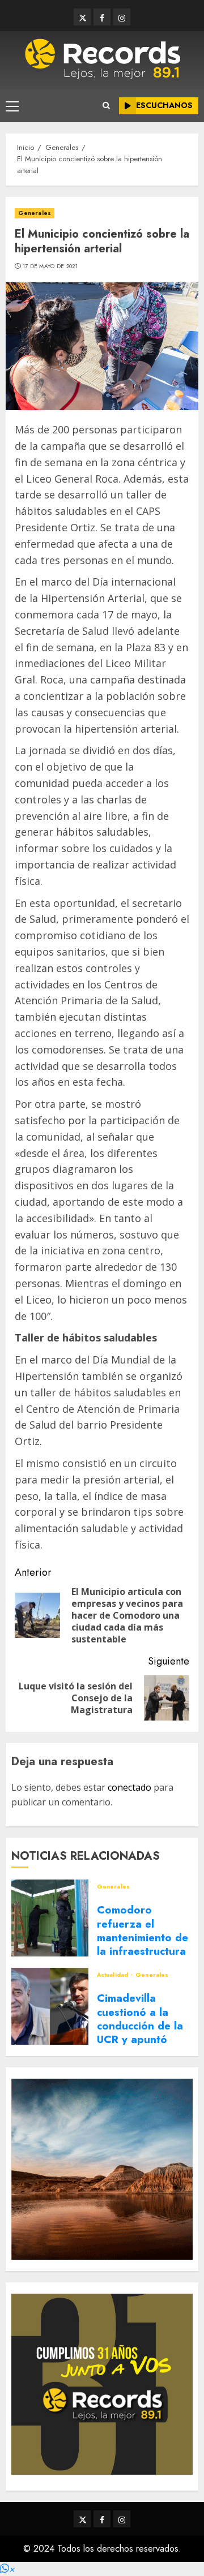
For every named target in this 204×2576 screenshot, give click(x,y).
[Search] (106, 106)
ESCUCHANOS (164, 105)
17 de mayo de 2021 (50, 266)
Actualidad (113, 1975)
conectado (129, 1787)
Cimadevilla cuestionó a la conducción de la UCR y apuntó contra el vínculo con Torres (140, 2033)
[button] (7, 2569)
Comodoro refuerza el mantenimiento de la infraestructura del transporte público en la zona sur (144, 1951)
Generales (35, 213)
